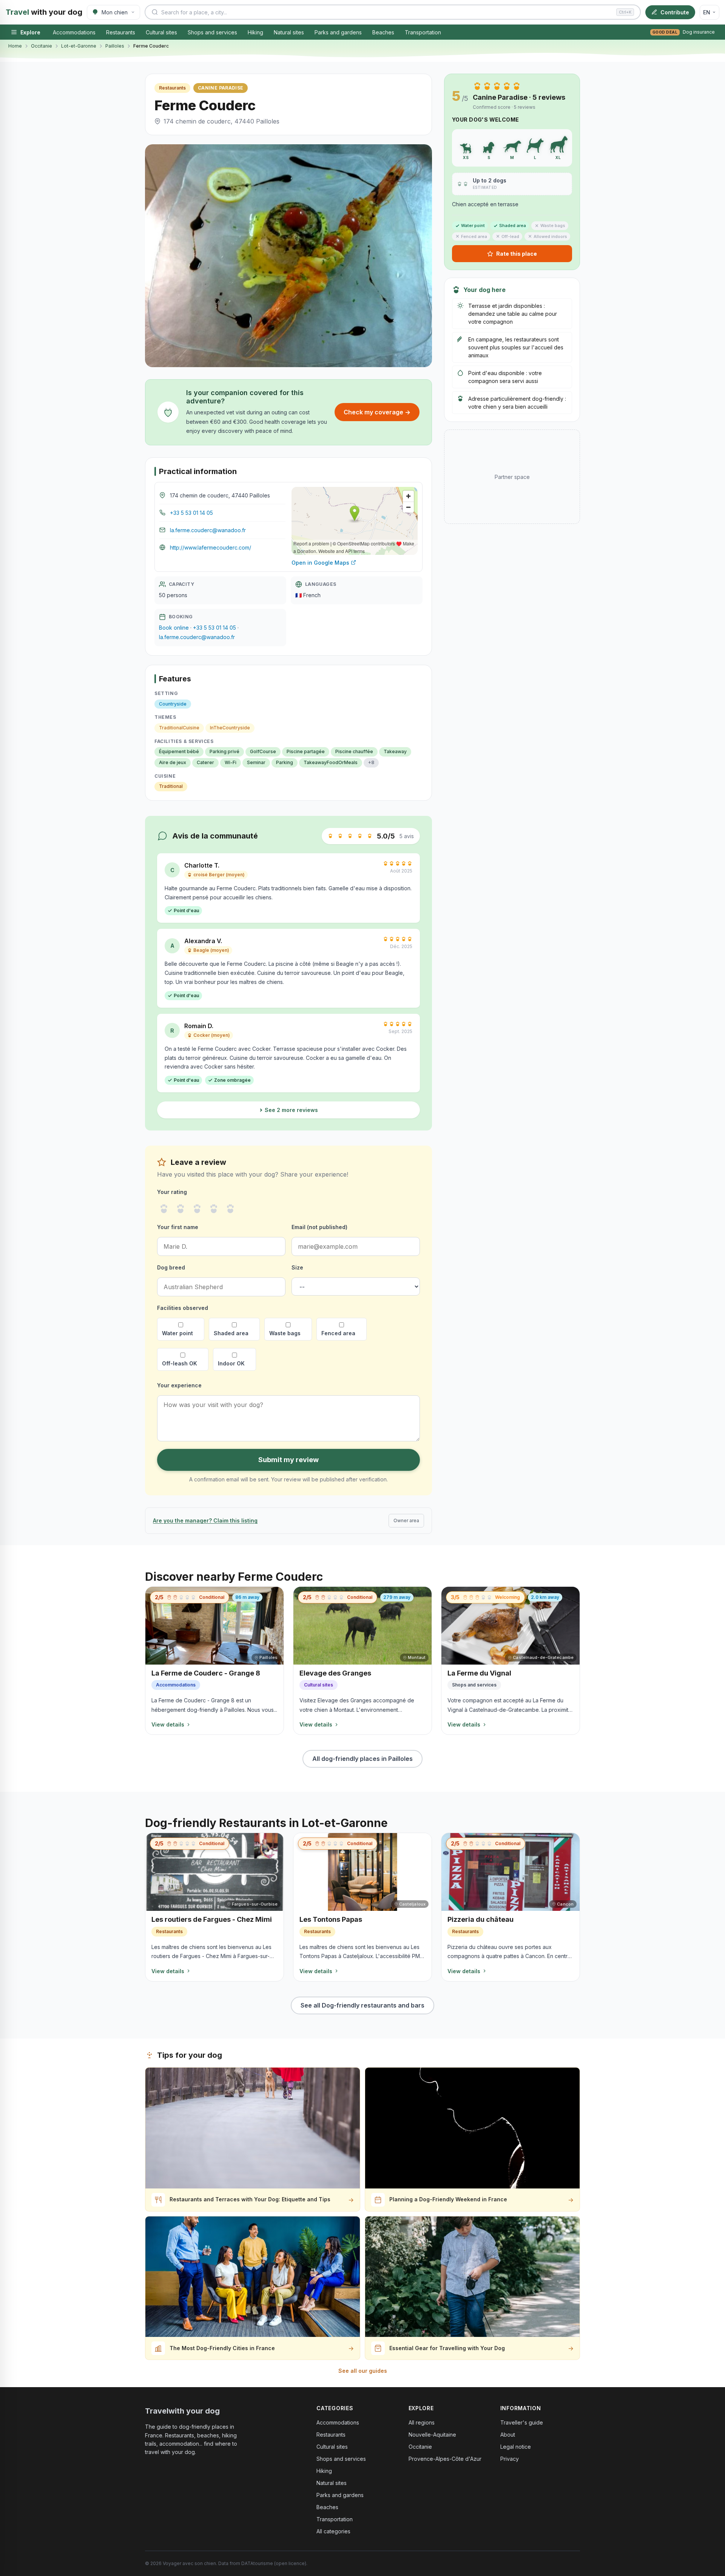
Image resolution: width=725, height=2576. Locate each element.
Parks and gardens (338, 32)
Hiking (255, 32)
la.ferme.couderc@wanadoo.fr (208, 530)
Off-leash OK (180, 1363)
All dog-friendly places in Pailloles (362, 1759)
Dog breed (171, 1267)
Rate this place (517, 254)
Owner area (406, 1520)
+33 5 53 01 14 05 (191, 513)
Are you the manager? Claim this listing (205, 1520)
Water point (177, 1333)
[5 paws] (230, 1209)
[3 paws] (197, 1209)
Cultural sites (161, 32)
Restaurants (121, 32)
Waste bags (285, 1333)
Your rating (172, 1192)
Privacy (510, 2459)
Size (297, 1267)
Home (15, 46)
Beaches (383, 32)
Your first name (178, 1227)
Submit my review (288, 1460)
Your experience (179, 1385)
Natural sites (289, 32)
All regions (422, 2422)
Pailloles (115, 46)
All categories (333, 2531)
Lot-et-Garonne (79, 46)
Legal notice (516, 2447)
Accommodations (74, 32)
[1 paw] (164, 1209)
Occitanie (42, 46)
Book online (174, 628)
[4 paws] (214, 1209)
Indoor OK (231, 1363)
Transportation (423, 32)
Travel (44, 12)
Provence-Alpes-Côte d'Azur (445, 2459)
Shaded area (231, 1333)
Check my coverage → (377, 412)
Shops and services (212, 32)
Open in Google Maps (320, 563)
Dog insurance (684, 32)
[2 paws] (180, 1209)
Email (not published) (319, 1227)
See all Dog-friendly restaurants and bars (362, 2005)
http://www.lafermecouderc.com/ (211, 547)
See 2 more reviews (291, 1110)
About (508, 2435)
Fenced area (338, 1333)
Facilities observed (183, 1308)
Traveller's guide (522, 2422)
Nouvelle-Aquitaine (432, 2435)
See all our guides (363, 2371)
